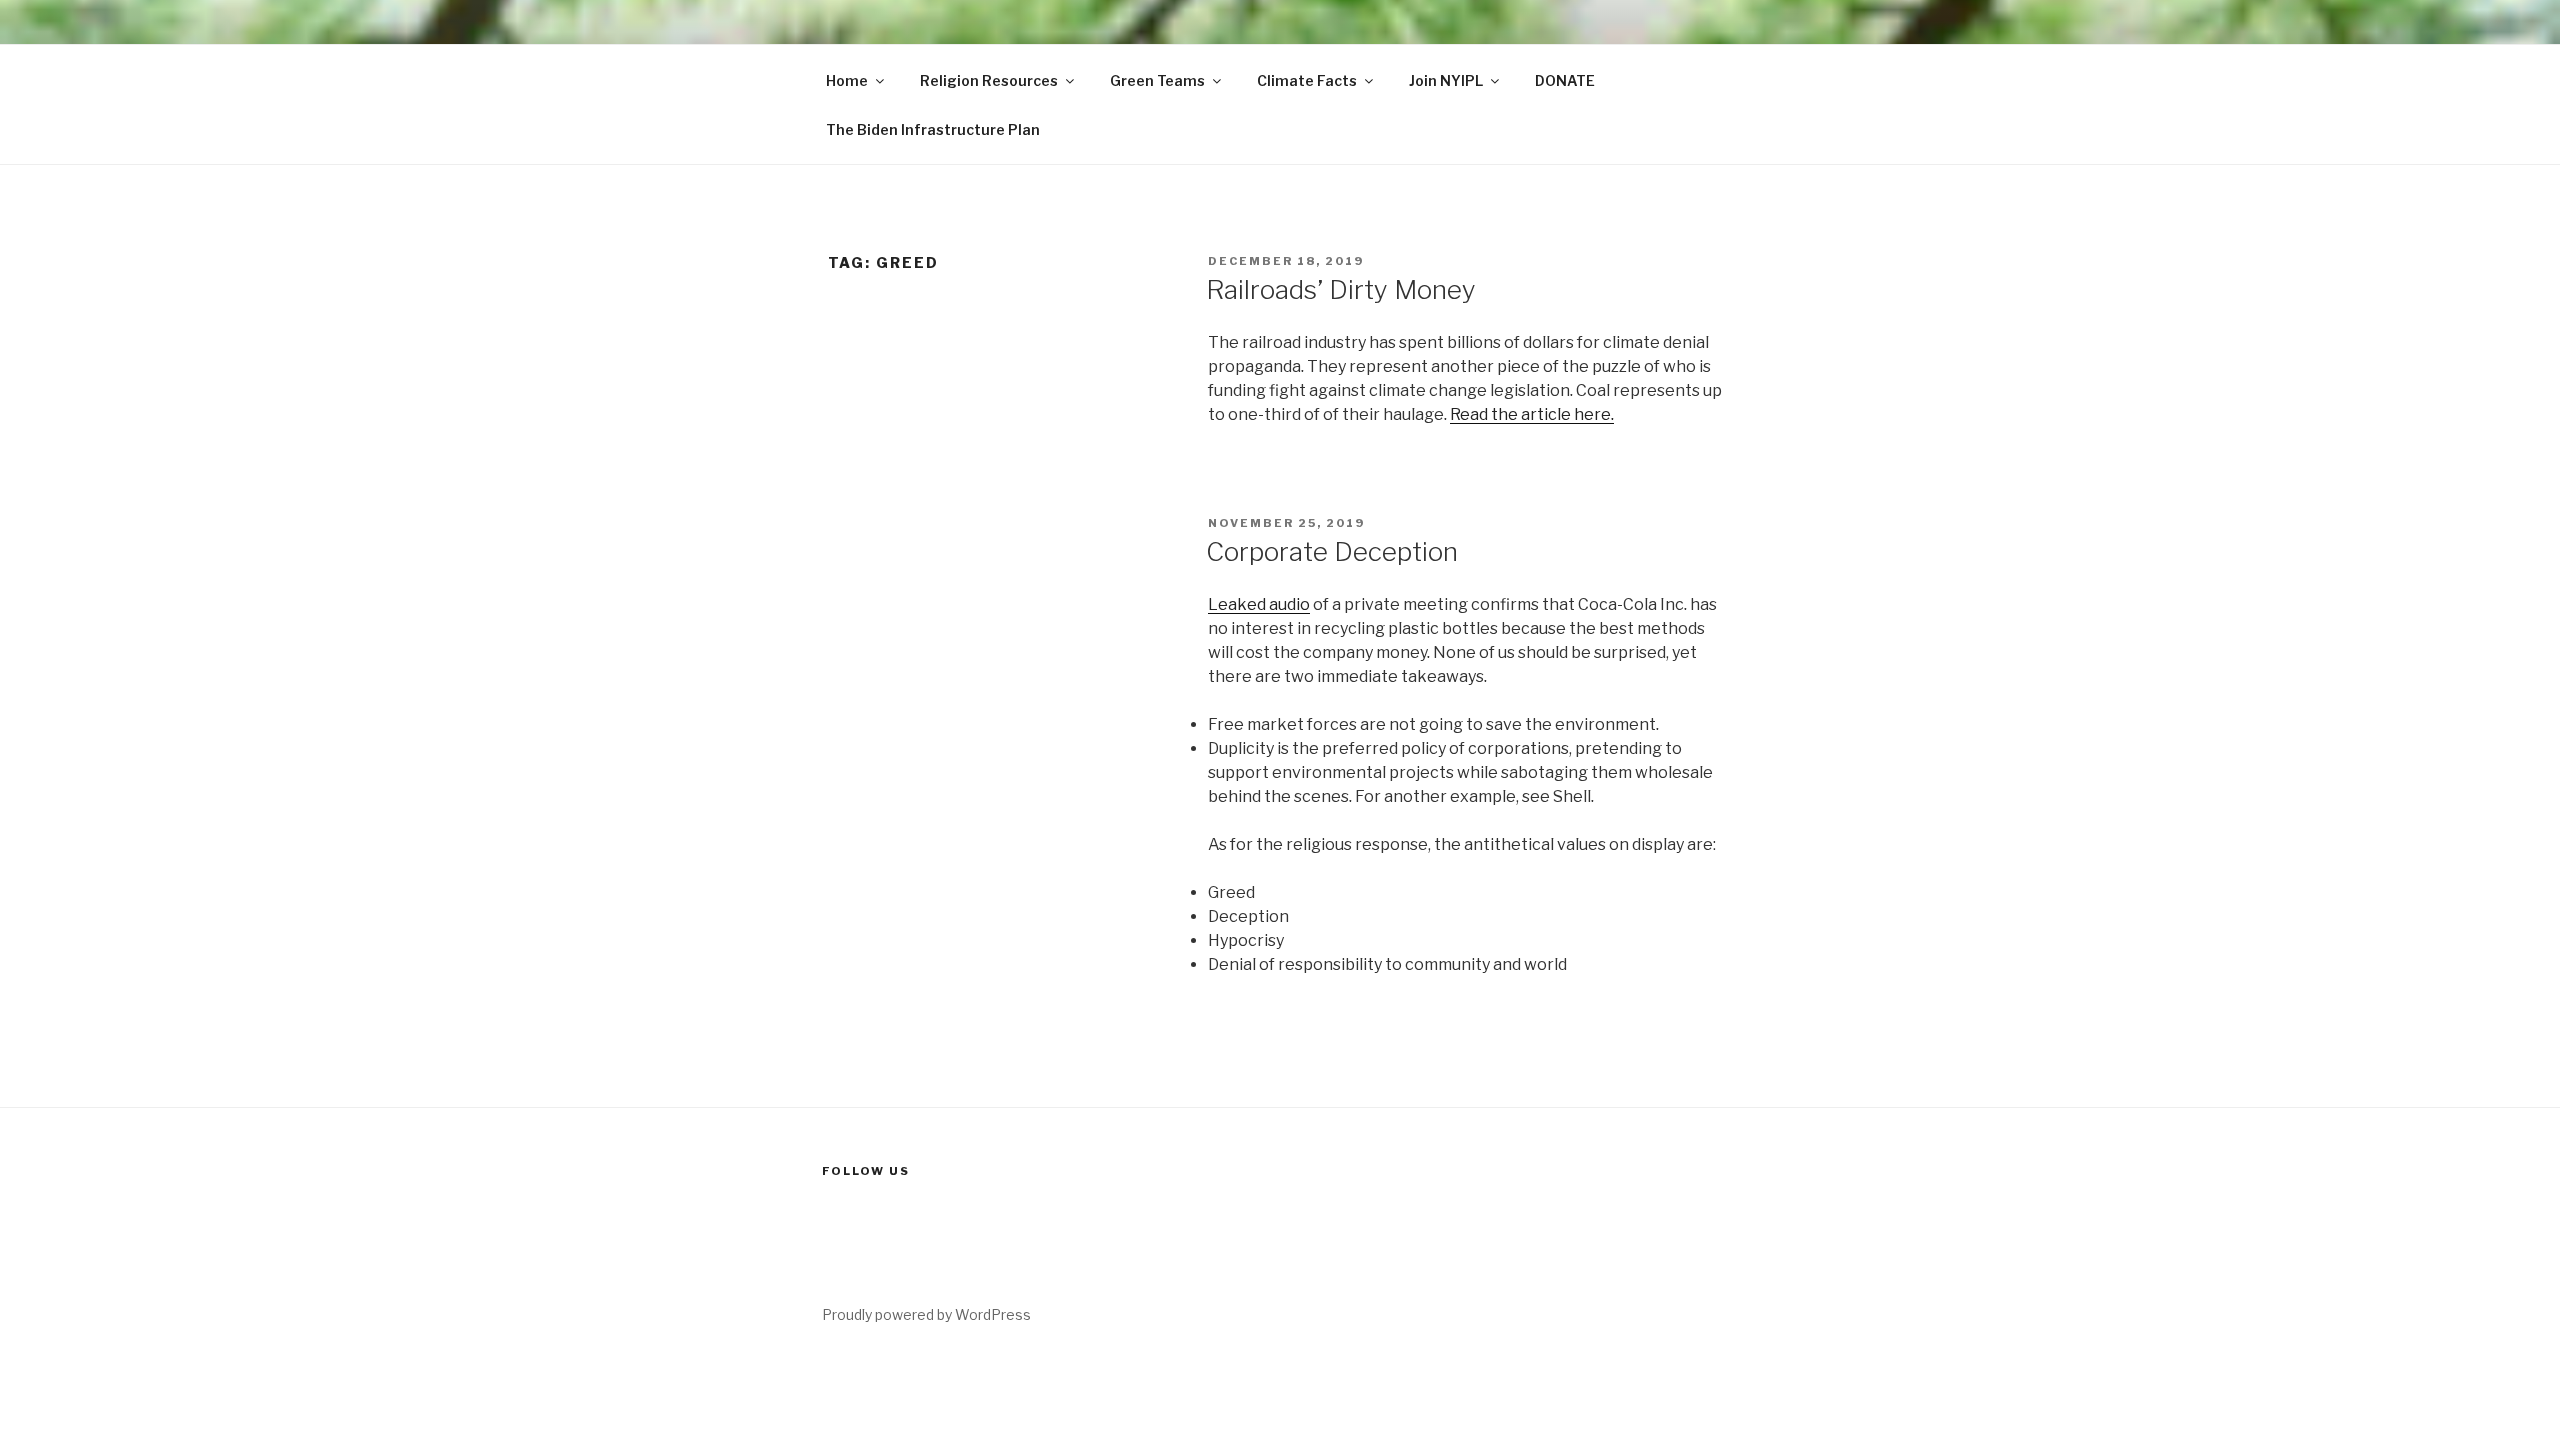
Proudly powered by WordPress (926, 1314)
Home (847, 80)
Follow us (866, 1171)
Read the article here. (1532, 414)
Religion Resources (989, 80)
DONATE (1565, 80)
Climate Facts (1307, 80)
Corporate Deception (1332, 551)
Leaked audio (1259, 604)
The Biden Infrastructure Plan (933, 129)
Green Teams (1157, 80)
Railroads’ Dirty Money (1341, 289)
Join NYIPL (1446, 80)
